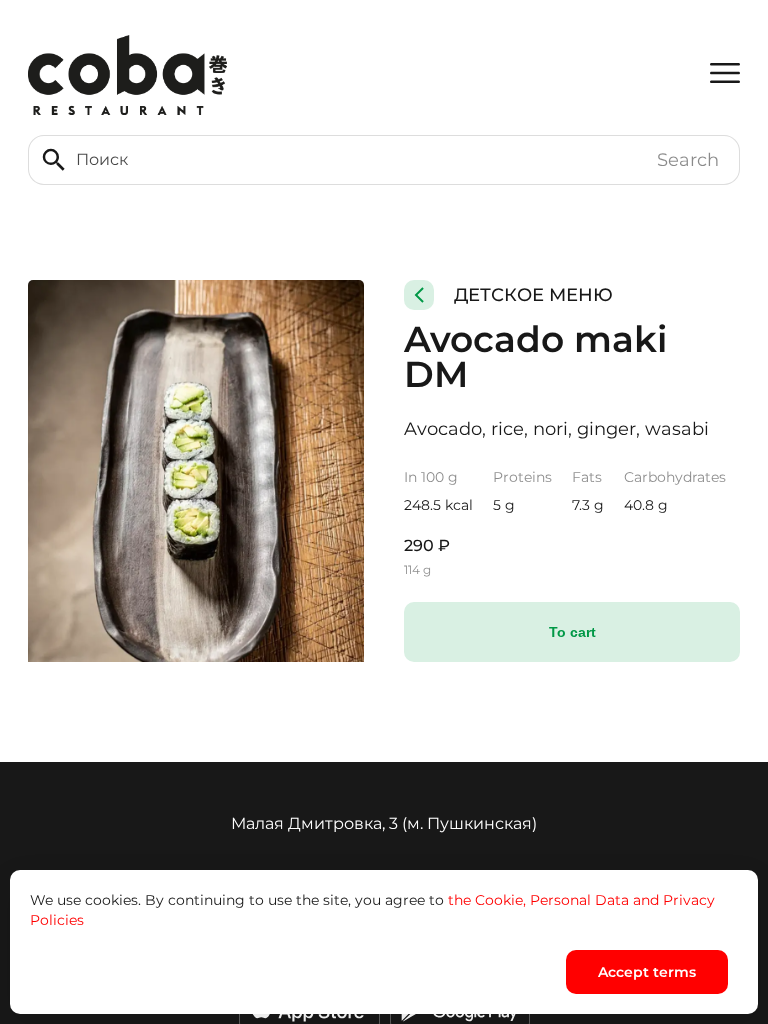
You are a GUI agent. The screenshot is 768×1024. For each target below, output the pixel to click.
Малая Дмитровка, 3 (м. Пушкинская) (384, 823)
